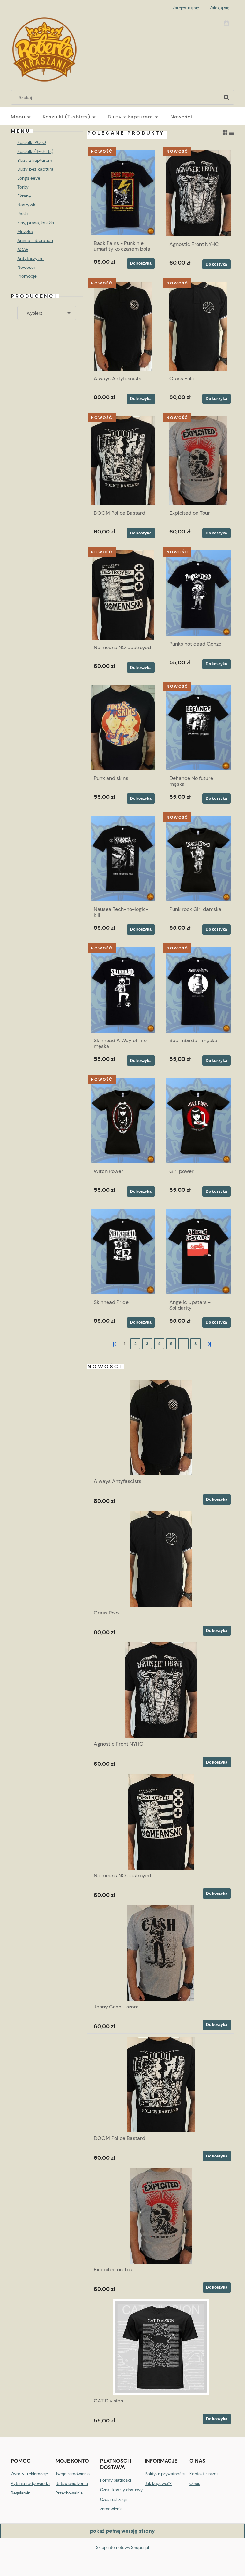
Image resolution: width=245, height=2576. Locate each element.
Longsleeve (29, 178)
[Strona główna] (44, 48)
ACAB (23, 249)
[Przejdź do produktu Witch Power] (123, 1121)
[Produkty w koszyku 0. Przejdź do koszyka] (227, 22)
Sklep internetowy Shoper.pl (122, 2547)
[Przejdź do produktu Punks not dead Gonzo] (198, 593)
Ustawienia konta (72, 2483)
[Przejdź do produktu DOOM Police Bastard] (123, 461)
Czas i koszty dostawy (121, 2490)
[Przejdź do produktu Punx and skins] (123, 728)
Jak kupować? (158, 2483)
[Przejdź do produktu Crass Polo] (198, 326)
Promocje (27, 276)
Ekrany (24, 196)
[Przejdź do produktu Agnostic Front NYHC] (198, 193)
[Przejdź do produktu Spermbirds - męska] (198, 989)
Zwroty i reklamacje (29, 2474)
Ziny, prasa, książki (36, 223)
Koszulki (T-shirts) (35, 151)
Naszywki (27, 205)
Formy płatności (116, 2480)
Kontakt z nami (204, 2474)
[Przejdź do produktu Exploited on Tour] (198, 461)
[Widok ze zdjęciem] (225, 132)
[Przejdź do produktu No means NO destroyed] (123, 595)
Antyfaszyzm (30, 258)
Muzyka (25, 232)
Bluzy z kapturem (35, 160)
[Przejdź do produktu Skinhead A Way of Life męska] (123, 989)
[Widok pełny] (231, 132)
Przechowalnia (69, 2493)
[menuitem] (27, 117)
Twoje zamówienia (73, 2474)
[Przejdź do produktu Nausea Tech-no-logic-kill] (123, 859)
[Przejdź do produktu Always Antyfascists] (123, 326)
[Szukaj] (226, 97)
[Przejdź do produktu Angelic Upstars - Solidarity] (198, 1252)
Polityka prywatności (165, 2474)
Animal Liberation (35, 240)
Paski (22, 214)
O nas (195, 2483)
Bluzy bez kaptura (35, 169)
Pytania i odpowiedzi (30, 2483)
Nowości (26, 267)
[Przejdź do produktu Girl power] (198, 1121)
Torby (23, 187)
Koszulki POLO (32, 142)
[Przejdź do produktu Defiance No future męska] (198, 728)
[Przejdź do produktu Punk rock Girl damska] (198, 859)
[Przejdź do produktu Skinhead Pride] (123, 1252)
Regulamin (21, 2493)
